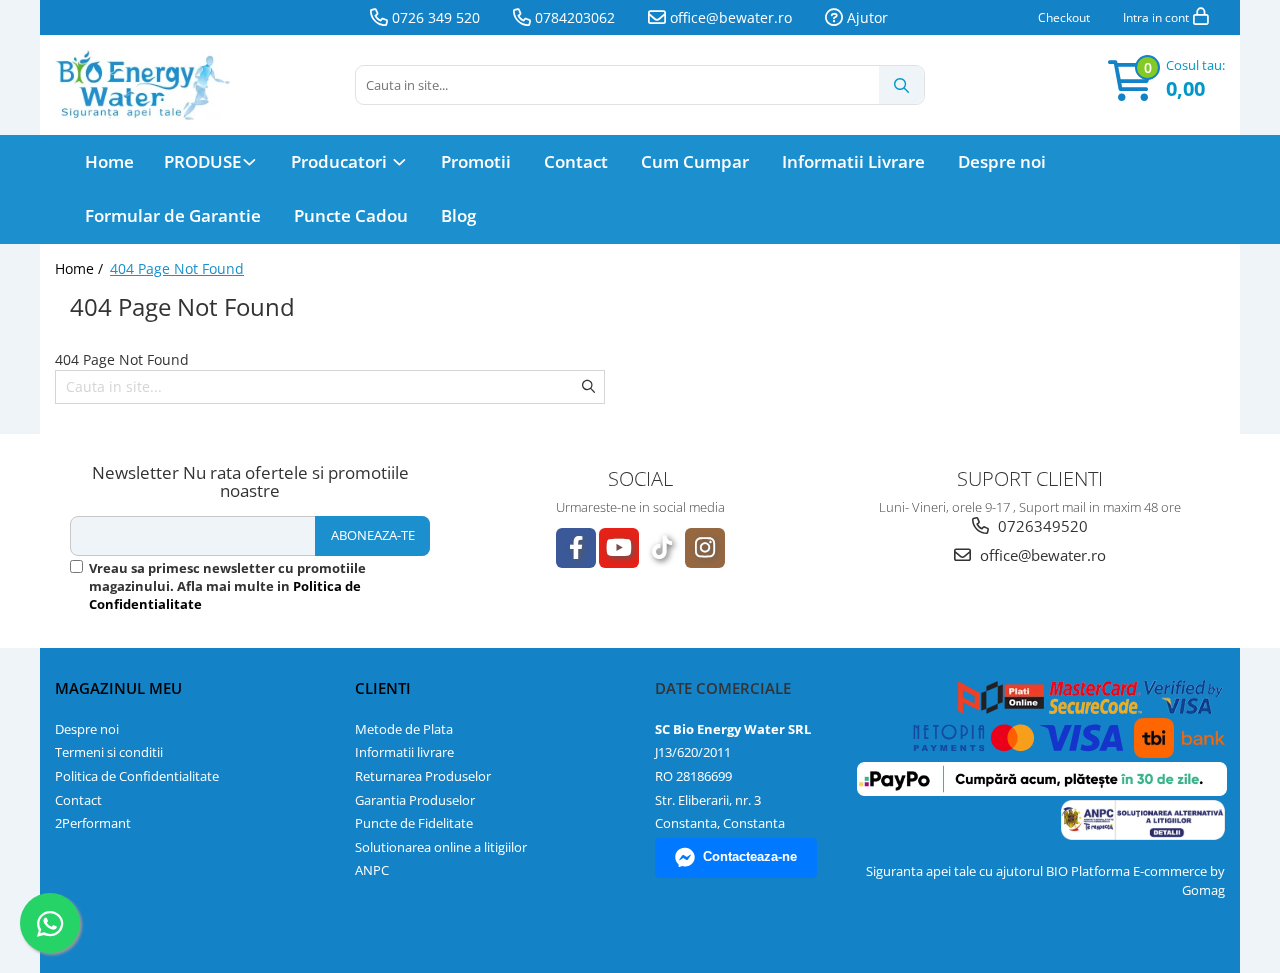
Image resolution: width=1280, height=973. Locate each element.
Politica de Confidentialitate (137, 776)
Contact (576, 161)
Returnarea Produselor (423, 776)
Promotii (476, 161)
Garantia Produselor (415, 800)
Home (109, 161)
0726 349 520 (434, 17)
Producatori (341, 161)
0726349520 (1041, 526)
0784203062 (573, 17)
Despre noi (1002, 161)
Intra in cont (1157, 17)
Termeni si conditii (109, 752)
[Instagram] (705, 548)
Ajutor (865, 17)
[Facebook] (576, 548)
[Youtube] (619, 548)
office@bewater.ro (729, 17)
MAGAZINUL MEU (118, 688)
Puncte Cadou (351, 215)
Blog (458, 215)
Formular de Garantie (173, 215)
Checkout (1064, 17)
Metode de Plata (404, 729)
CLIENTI (383, 688)
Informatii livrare (404, 752)
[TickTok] (662, 548)
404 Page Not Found (177, 268)
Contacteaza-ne (750, 856)
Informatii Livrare (853, 161)
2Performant (93, 823)
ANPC (372, 870)
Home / (81, 268)
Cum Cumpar (695, 161)
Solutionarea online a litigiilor (441, 847)
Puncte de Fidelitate (414, 823)
